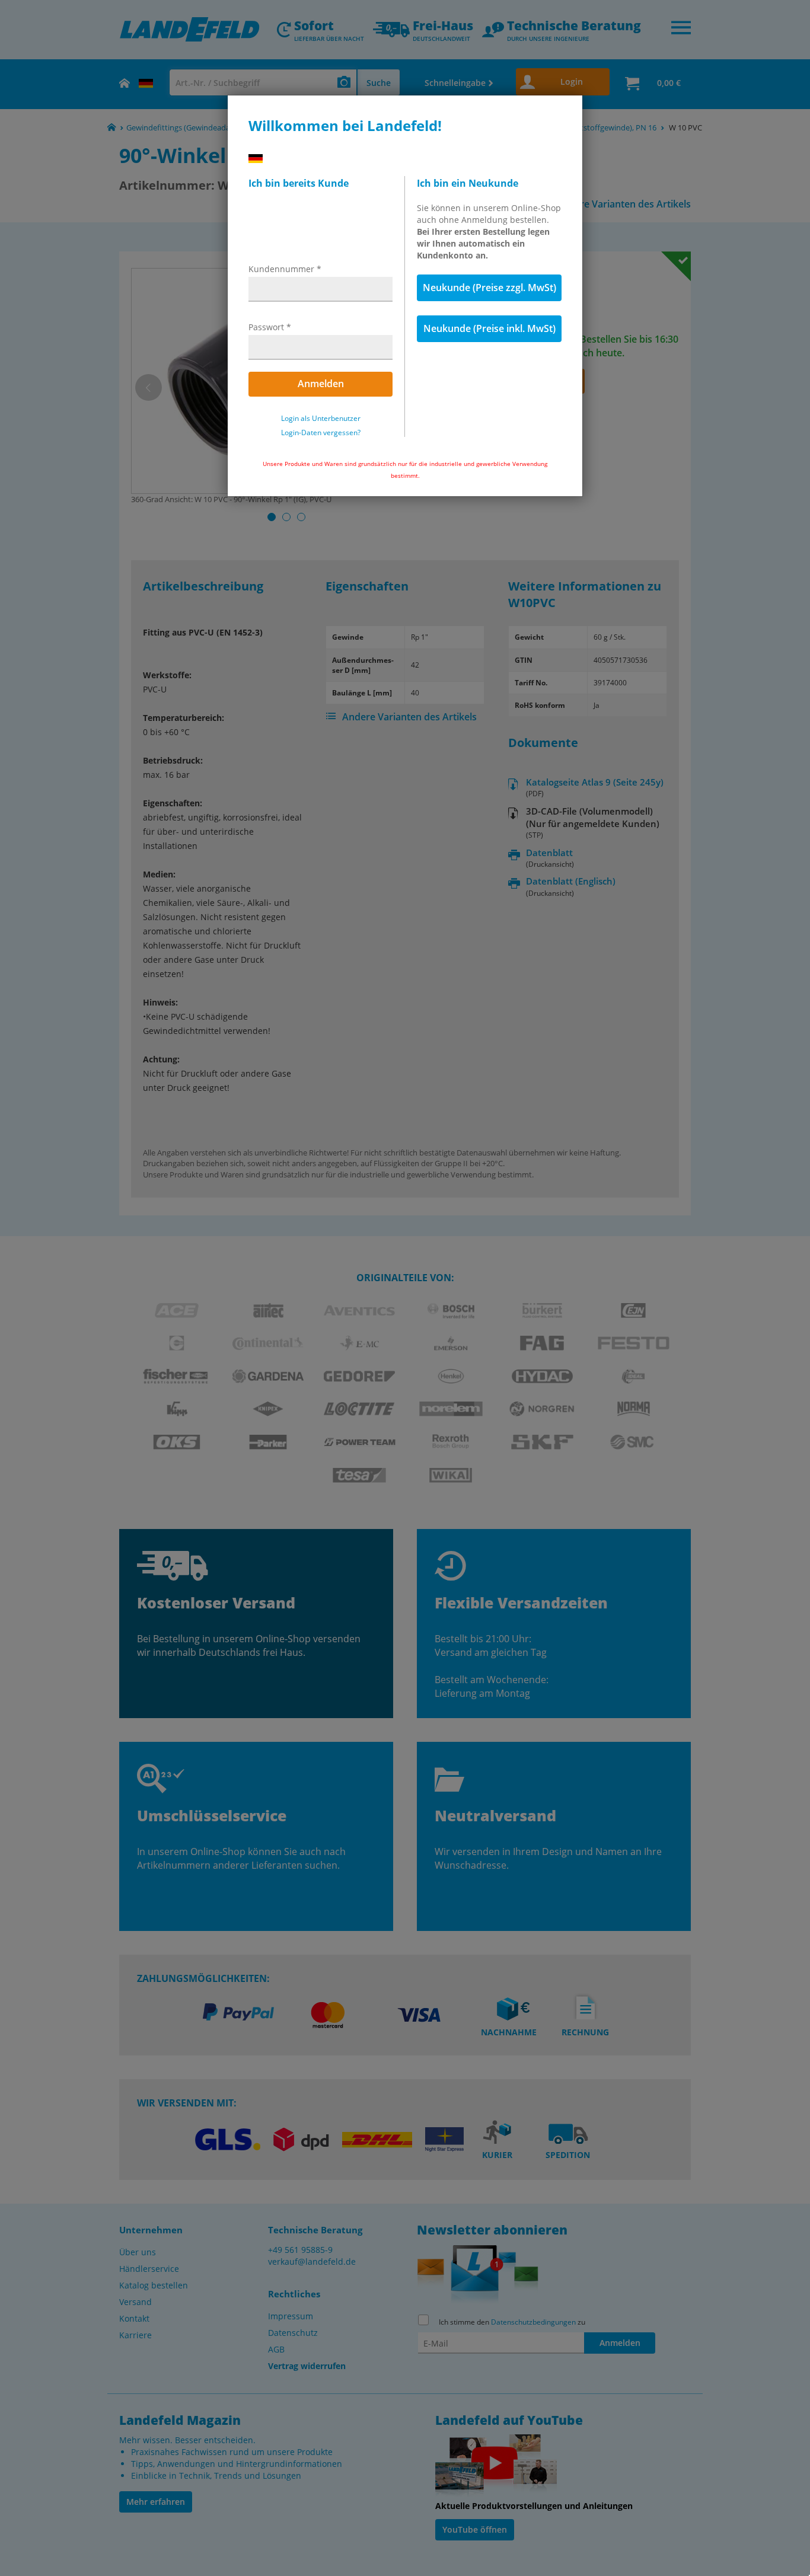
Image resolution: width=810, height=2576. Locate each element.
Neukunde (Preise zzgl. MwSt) (489, 288)
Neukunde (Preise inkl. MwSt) (489, 328)
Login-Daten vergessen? (321, 433)
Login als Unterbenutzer (321, 419)
